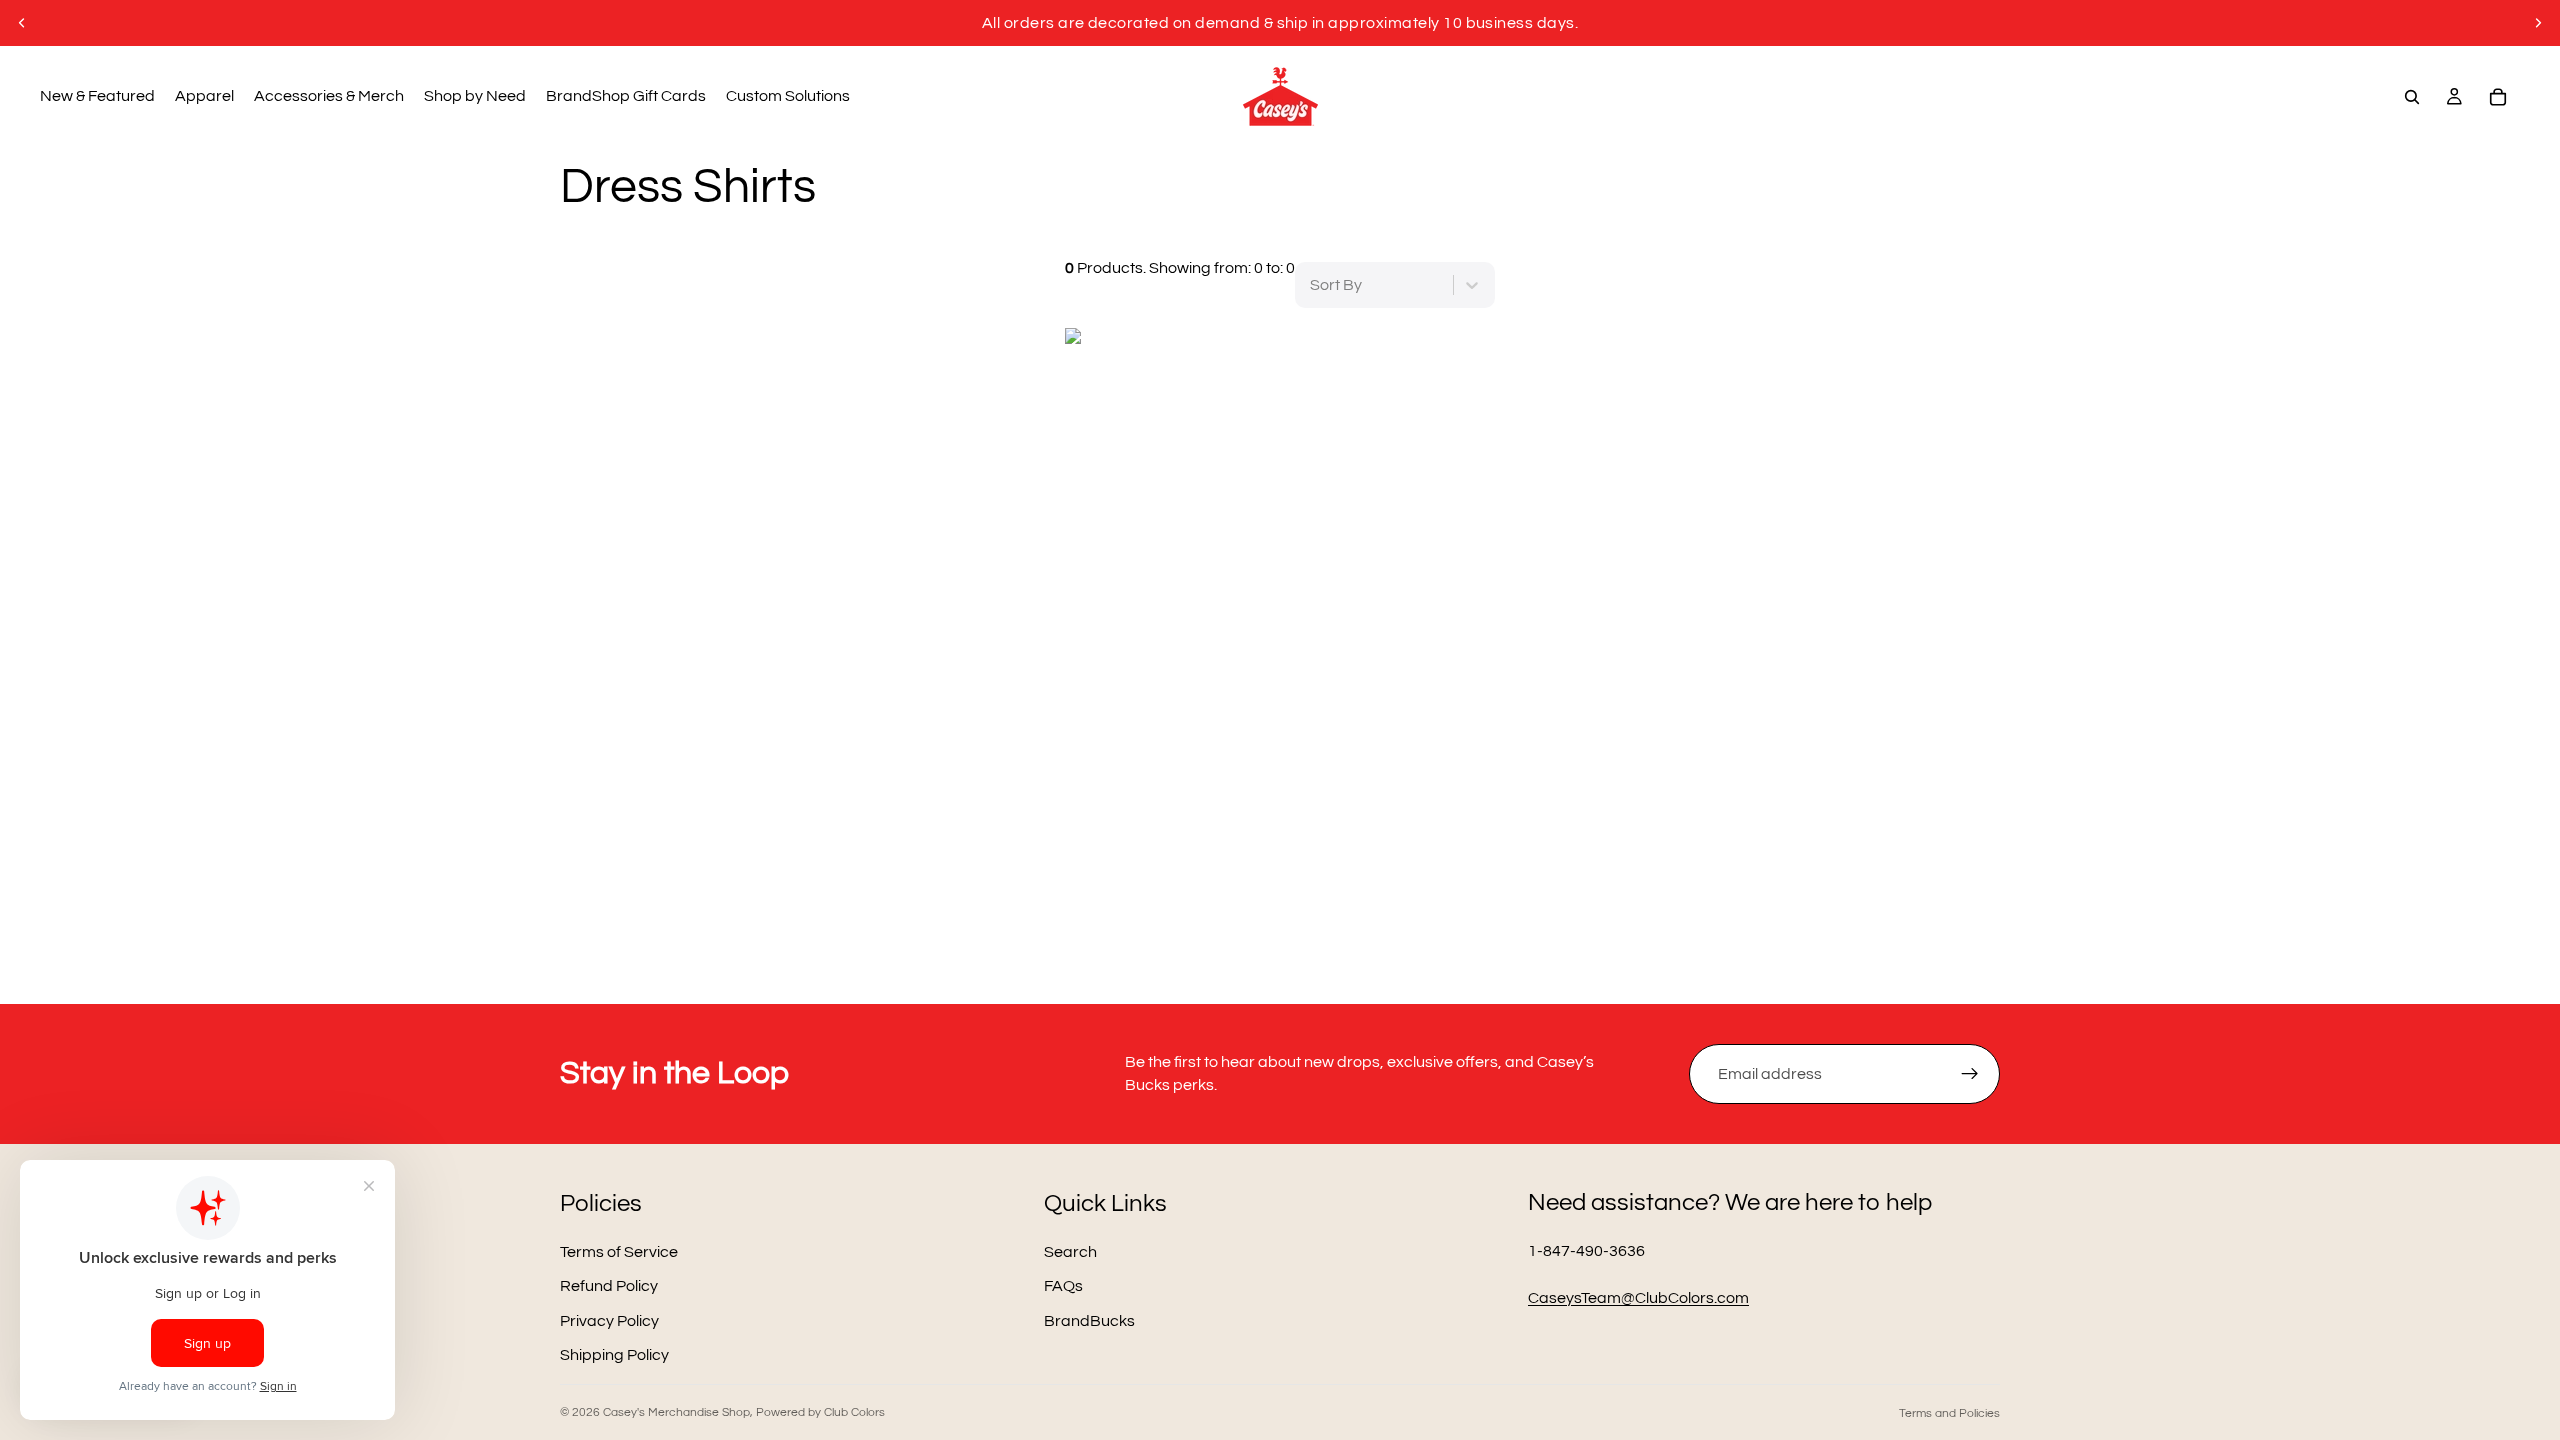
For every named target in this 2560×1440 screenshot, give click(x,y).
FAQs (1063, 1286)
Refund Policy (609, 1286)
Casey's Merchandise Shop (676, 1412)
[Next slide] (2538, 23)
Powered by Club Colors (820, 1412)
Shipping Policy (614, 1355)
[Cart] (2498, 97)
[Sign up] (1970, 1074)
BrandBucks (1089, 1320)
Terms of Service (619, 1252)
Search (1070, 1252)
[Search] (2412, 97)
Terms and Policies (1949, 1413)
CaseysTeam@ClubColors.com (1638, 1298)
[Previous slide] (22, 23)
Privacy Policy (609, 1320)
